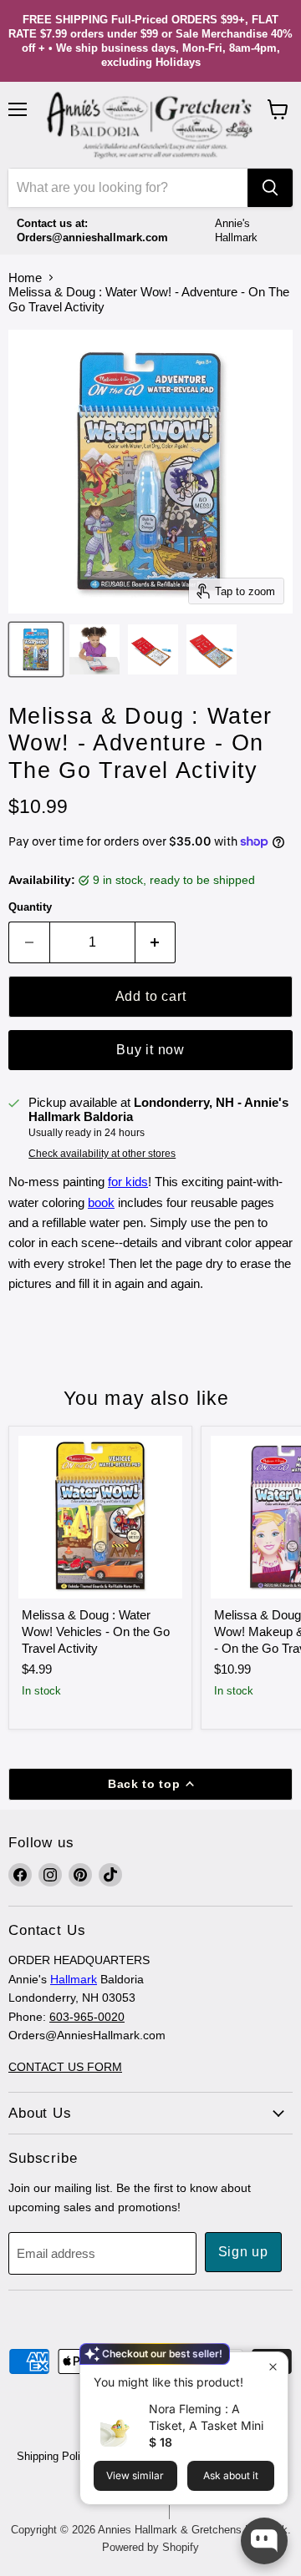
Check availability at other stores (102, 1154)
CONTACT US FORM (65, 2067)
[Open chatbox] (264, 2541)
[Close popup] (273, 2367)
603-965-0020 (87, 2017)
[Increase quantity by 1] (156, 942)
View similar (135, 2475)
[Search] (270, 188)
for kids (128, 1182)
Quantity (30, 907)
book (101, 1202)
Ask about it (231, 2475)
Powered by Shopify (150, 2547)
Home (25, 278)
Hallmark (74, 1979)
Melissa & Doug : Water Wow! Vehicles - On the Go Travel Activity (96, 1631)
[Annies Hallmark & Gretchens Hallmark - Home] (150, 125)
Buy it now (150, 1050)
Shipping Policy (54, 2456)
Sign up (244, 2252)
